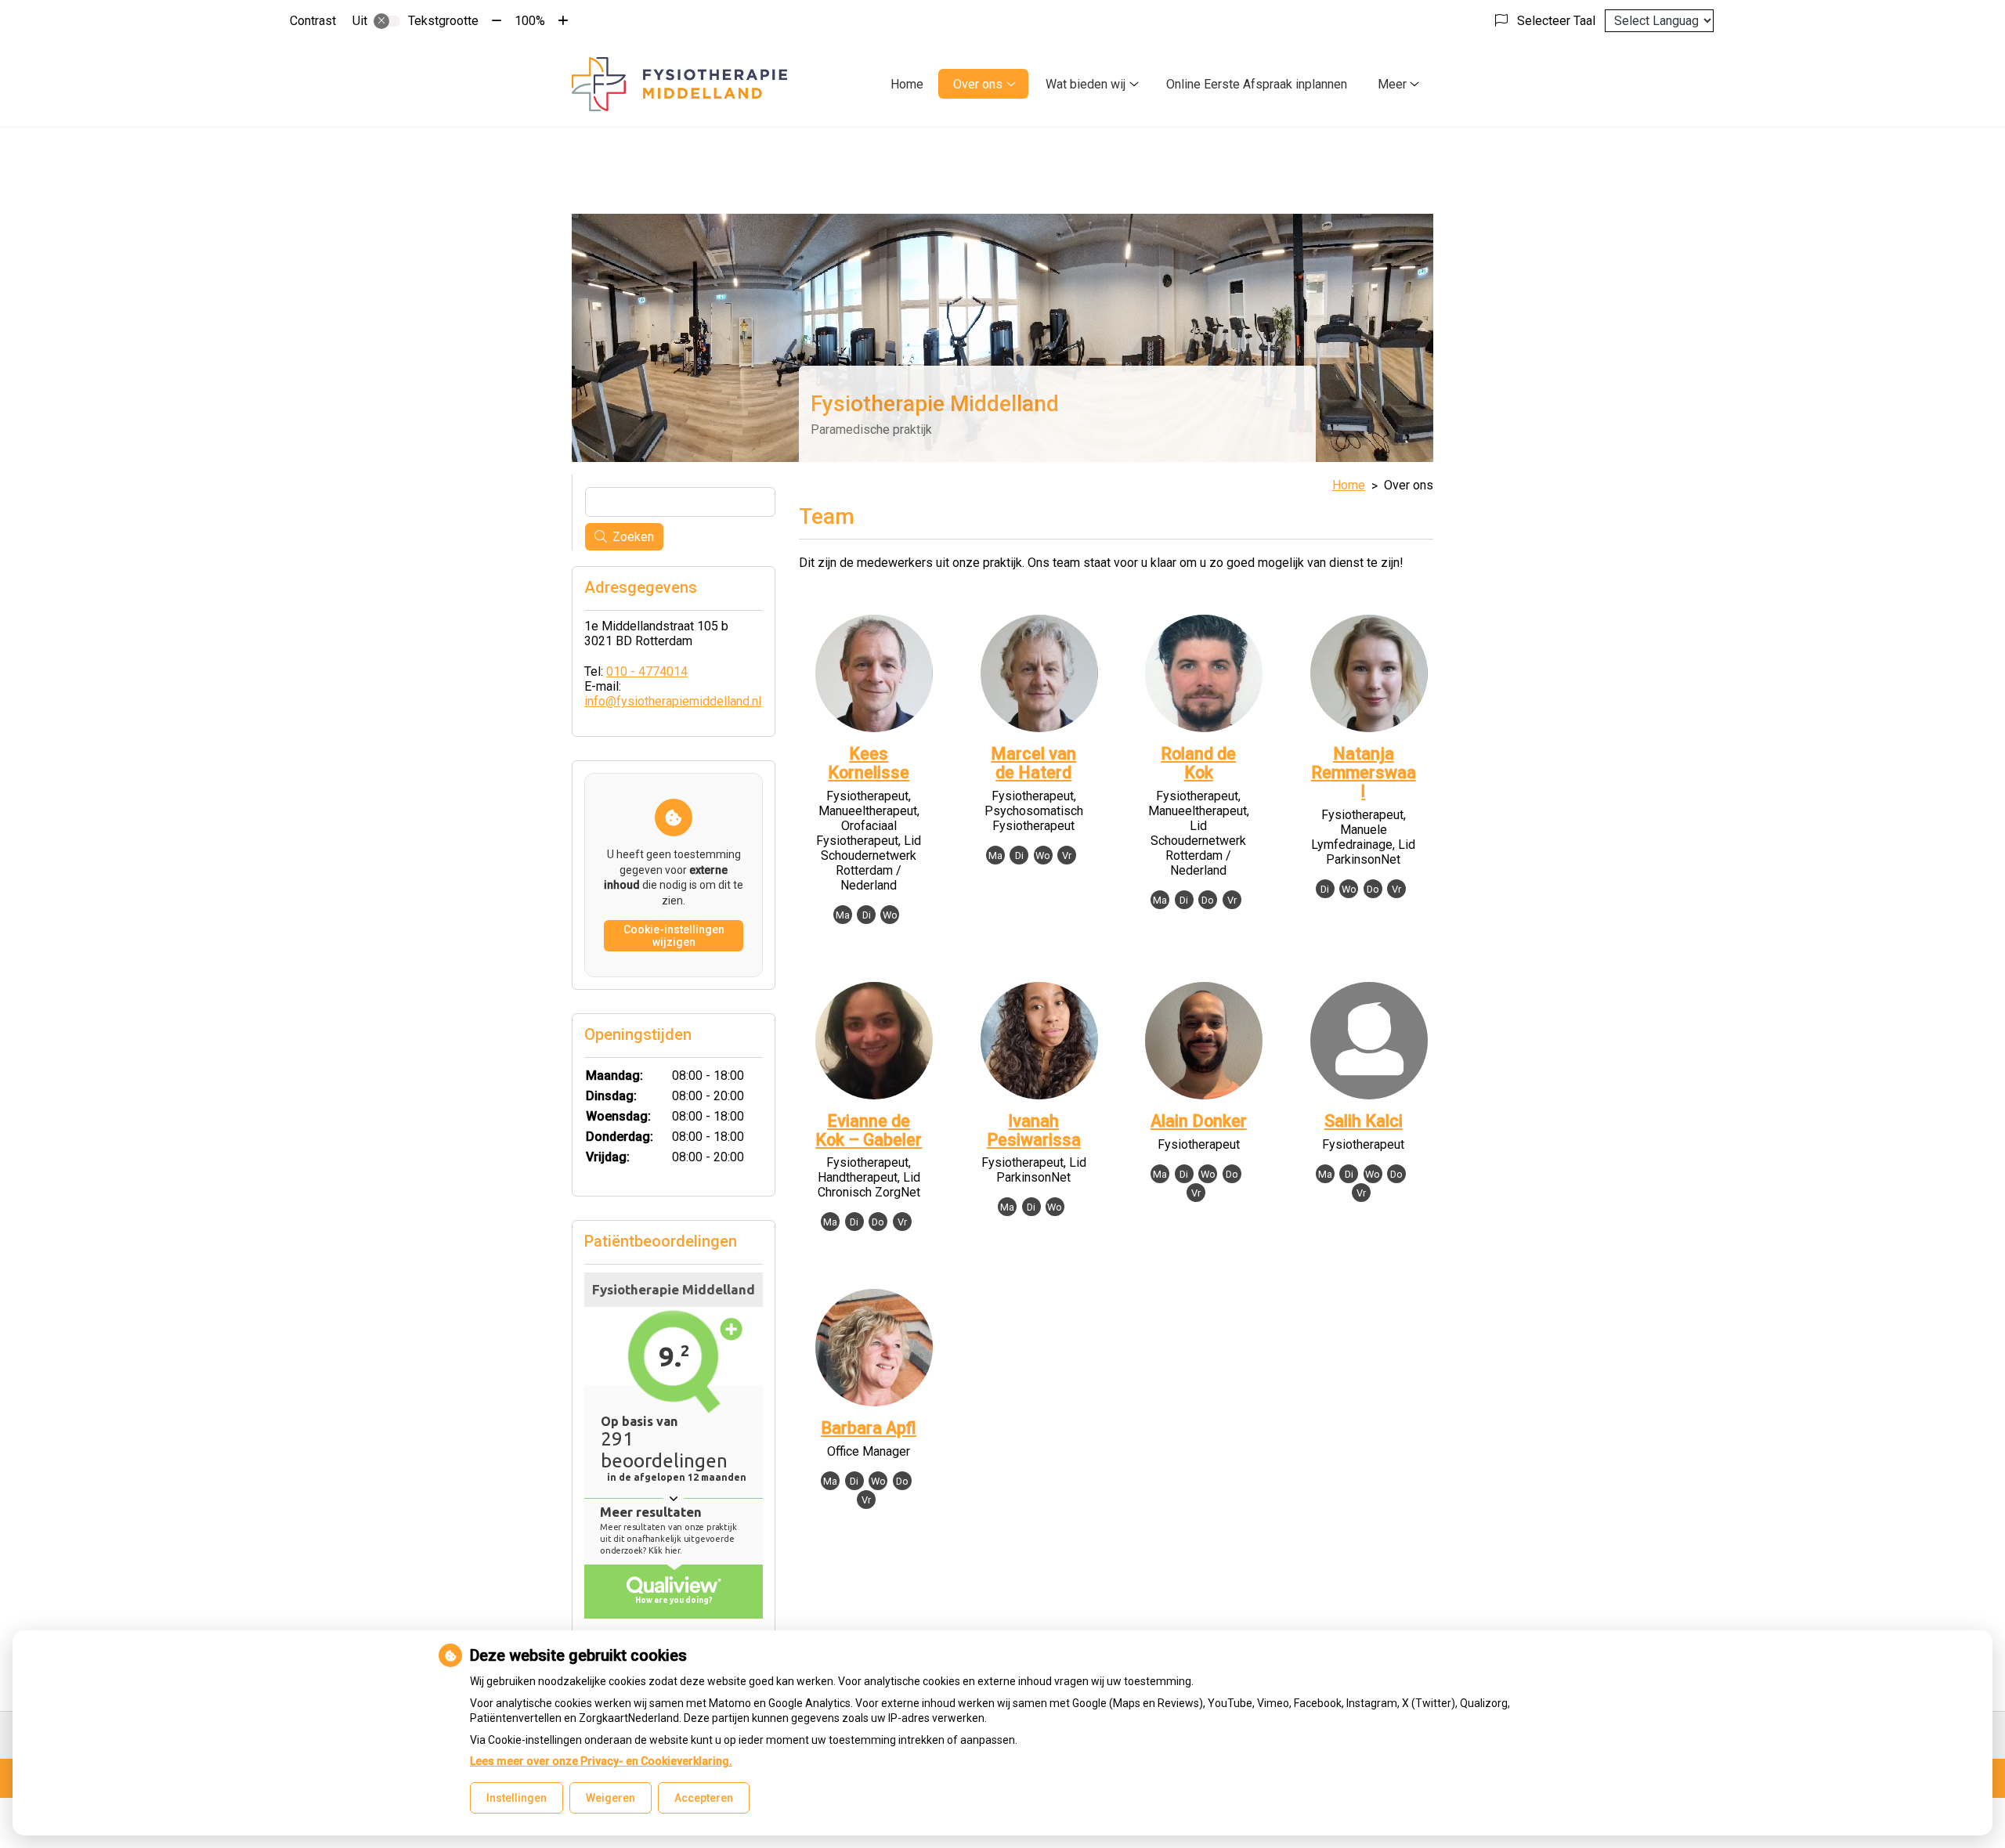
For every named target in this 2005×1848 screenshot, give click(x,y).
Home (907, 84)
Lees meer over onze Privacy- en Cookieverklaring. (601, 1761)
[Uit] (387, 21)
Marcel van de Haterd (1033, 763)
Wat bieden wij (1086, 84)
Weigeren (611, 1798)
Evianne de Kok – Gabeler (869, 1130)
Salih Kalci (1364, 1121)
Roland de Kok (1198, 763)
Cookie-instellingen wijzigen (674, 936)
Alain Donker (1199, 1121)
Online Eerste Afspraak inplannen (1257, 84)
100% (530, 21)
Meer (1392, 84)
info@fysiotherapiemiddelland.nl (673, 701)
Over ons (978, 84)
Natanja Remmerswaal (1364, 772)
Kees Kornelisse (869, 763)
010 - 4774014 (647, 671)
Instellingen (517, 1798)
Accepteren (704, 1798)
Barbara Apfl (869, 1428)
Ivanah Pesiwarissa (1034, 1130)
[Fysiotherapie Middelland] (679, 84)
